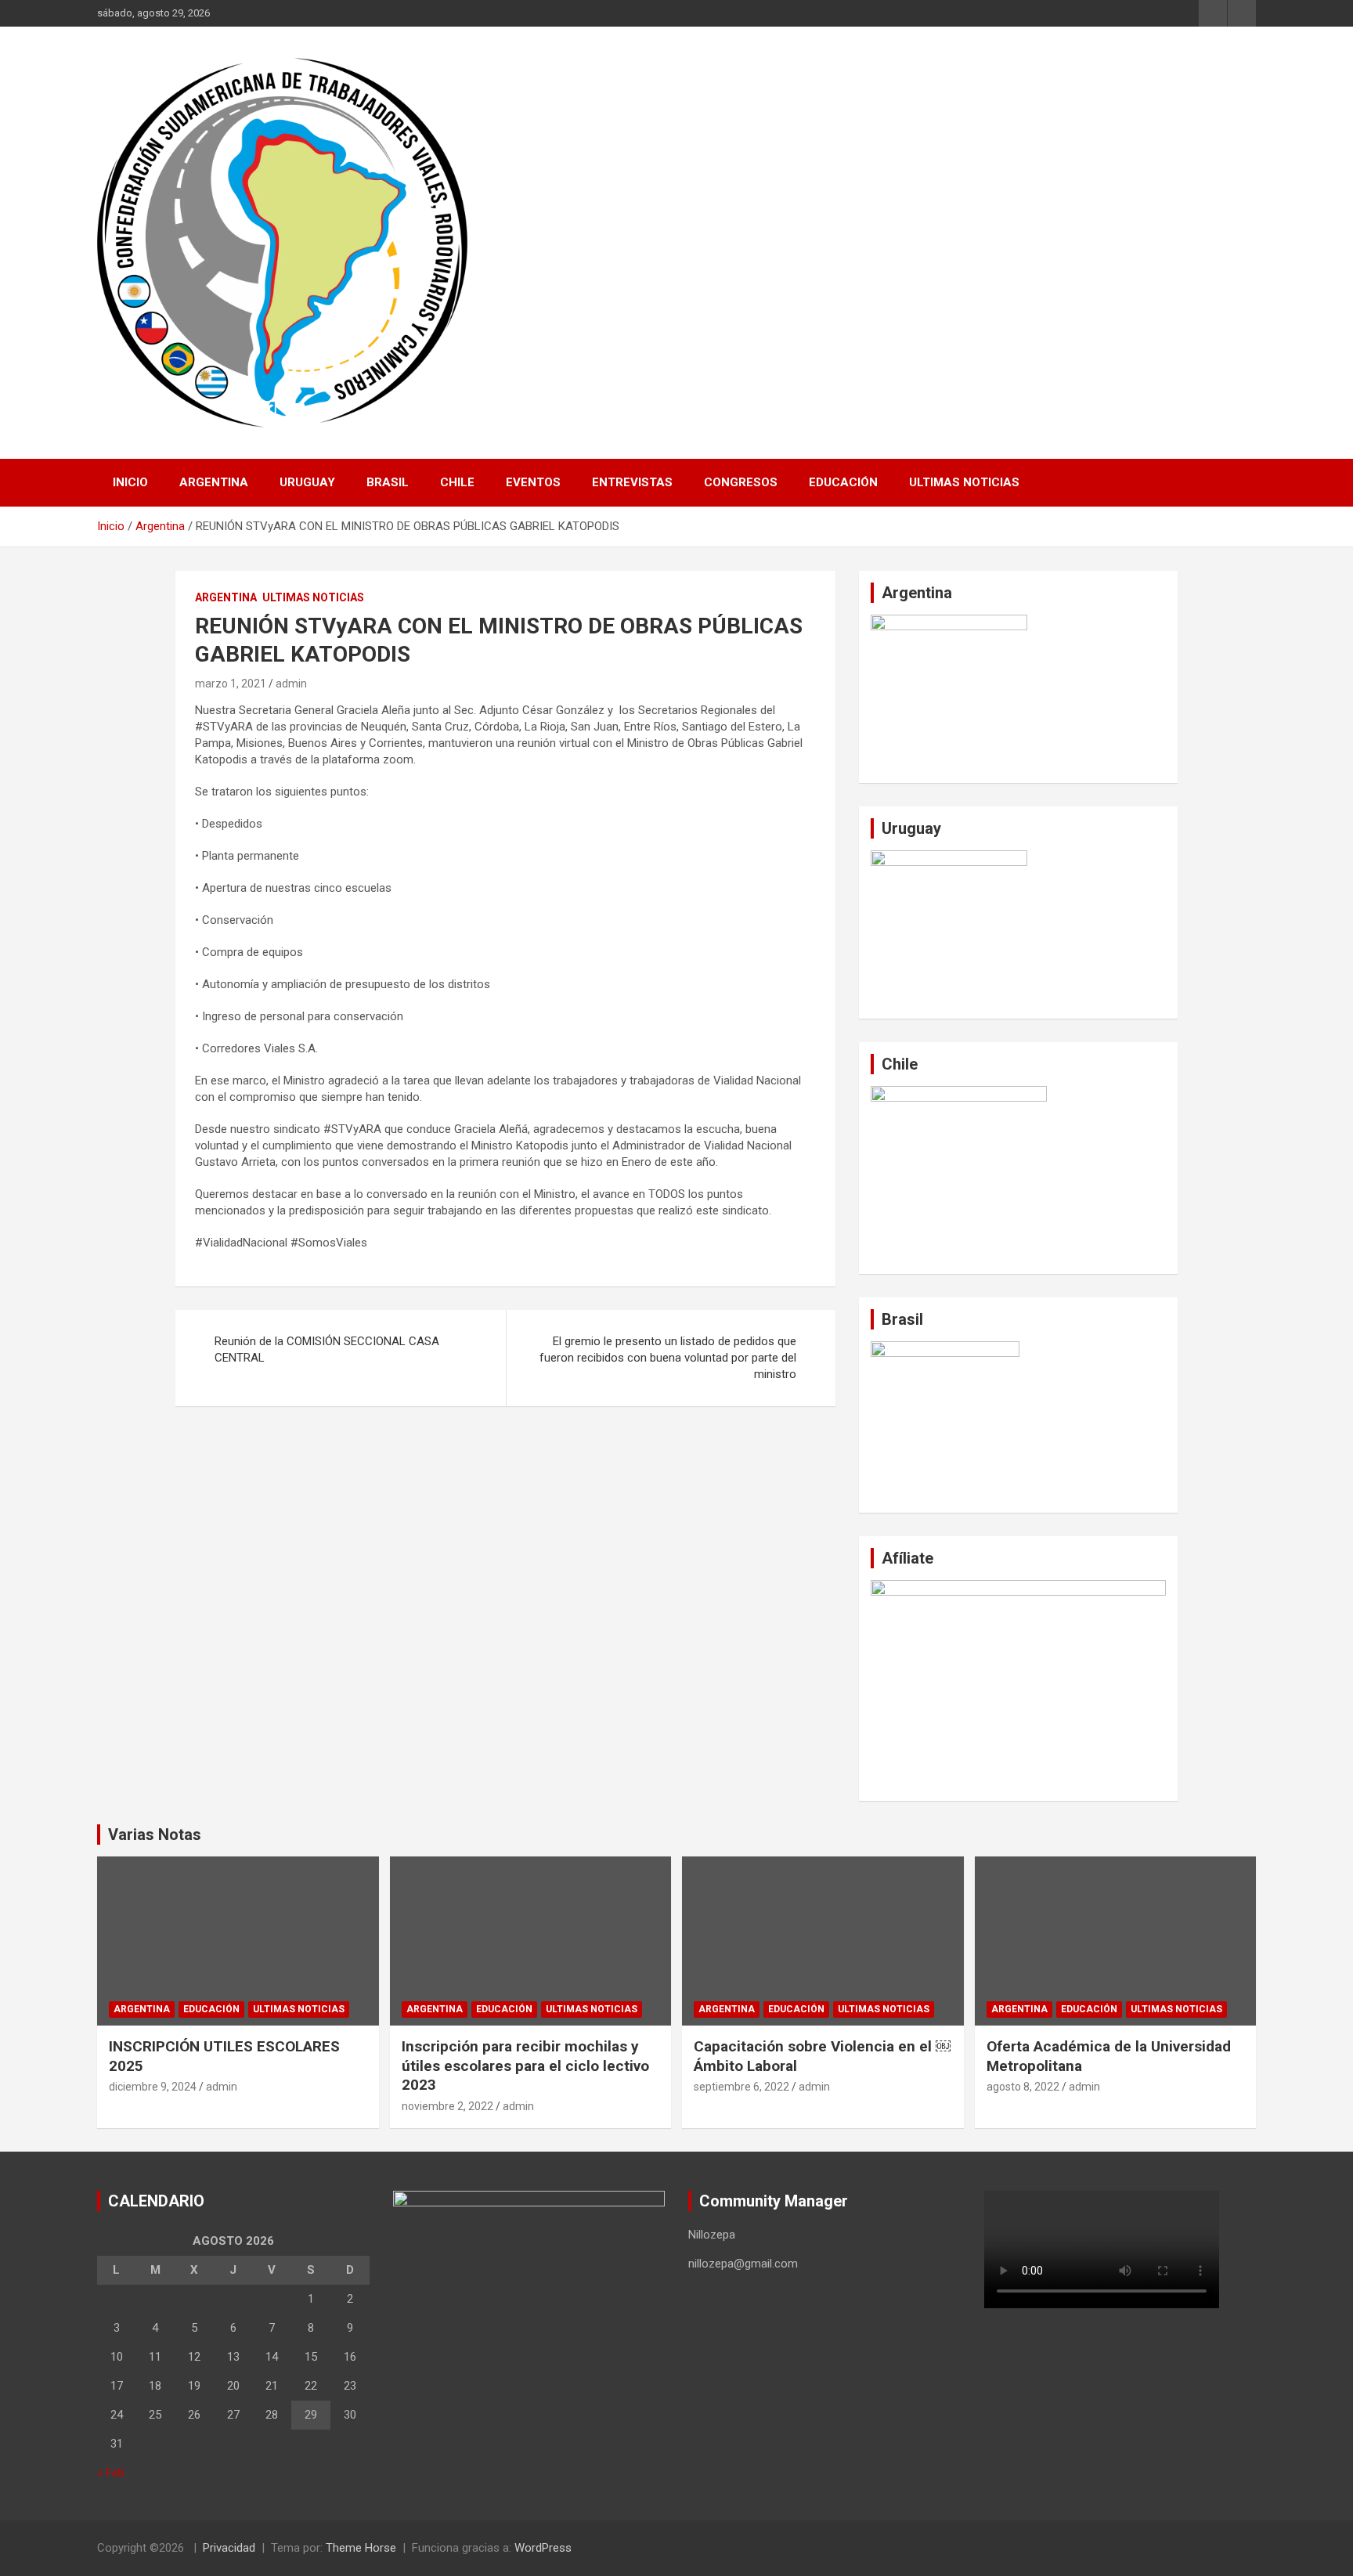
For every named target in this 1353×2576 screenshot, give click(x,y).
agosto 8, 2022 (1023, 2087)
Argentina (214, 482)
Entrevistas (632, 482)
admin (291, 684)
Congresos (741, 482)
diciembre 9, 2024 (153, 2087)
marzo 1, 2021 (231, 684)
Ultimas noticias (964, 482)
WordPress (543, 2548)
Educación (843, 482)
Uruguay (307, 482)
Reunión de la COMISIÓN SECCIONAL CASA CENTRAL (327, 1349)
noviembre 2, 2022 (447, 2106)
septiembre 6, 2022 (741, 2087)
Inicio (130, 482)
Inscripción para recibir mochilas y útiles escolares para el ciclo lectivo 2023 (525, 2065)
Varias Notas (155, 1835)
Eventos (533, 482)
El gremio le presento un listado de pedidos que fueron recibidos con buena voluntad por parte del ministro (668, 1358)
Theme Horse (361, 2548)
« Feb (111, 2473)
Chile (457, 482)
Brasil (388, 482)
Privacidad (229, 2548)
